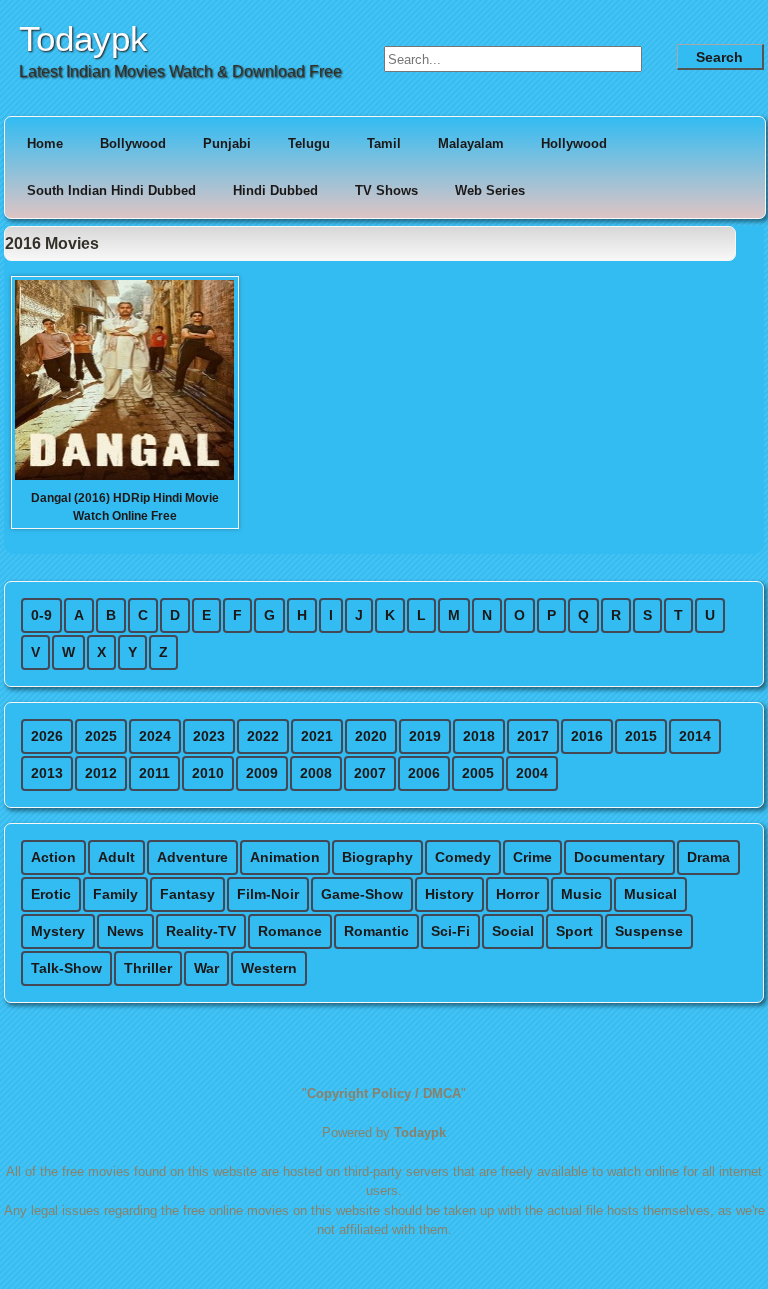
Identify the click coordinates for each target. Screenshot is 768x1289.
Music (581, 894)
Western (269, 968)
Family (115, 894)
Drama (708, 857)
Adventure (192, 857)
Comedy (463, 857)
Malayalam (471, 143)
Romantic (376, 931)
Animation (285, 857)
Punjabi (227, 143)
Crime (532, 857)
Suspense (649, 931)
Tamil (384, 143)
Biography (377, 857)
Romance (290, 931)
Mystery (58, 931)
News (125, 931)
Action (53, 857)
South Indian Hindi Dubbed (111, 190)
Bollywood (133, 143)
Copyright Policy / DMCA (384, 1093)
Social (513, 931)
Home (45, 143)
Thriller (148, 968)
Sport (574, 931)
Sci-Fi (450, 931)
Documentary (619, 857)
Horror (517, 894)
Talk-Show (66, 968)
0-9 (41, 615)
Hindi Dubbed (275, 190)
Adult (116, 857)
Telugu (309, 143)
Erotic (51, 894)
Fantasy (187, 894)
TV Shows (386, 190)
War (206, 968)
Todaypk (83, 38)
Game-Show (362, 894)
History (449, 894)
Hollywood (574, 143)
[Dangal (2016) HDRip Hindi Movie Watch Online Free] (124, 478)
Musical (650, 894)
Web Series (490, 190)
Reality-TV (201, 931)
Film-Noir (268, 894)
